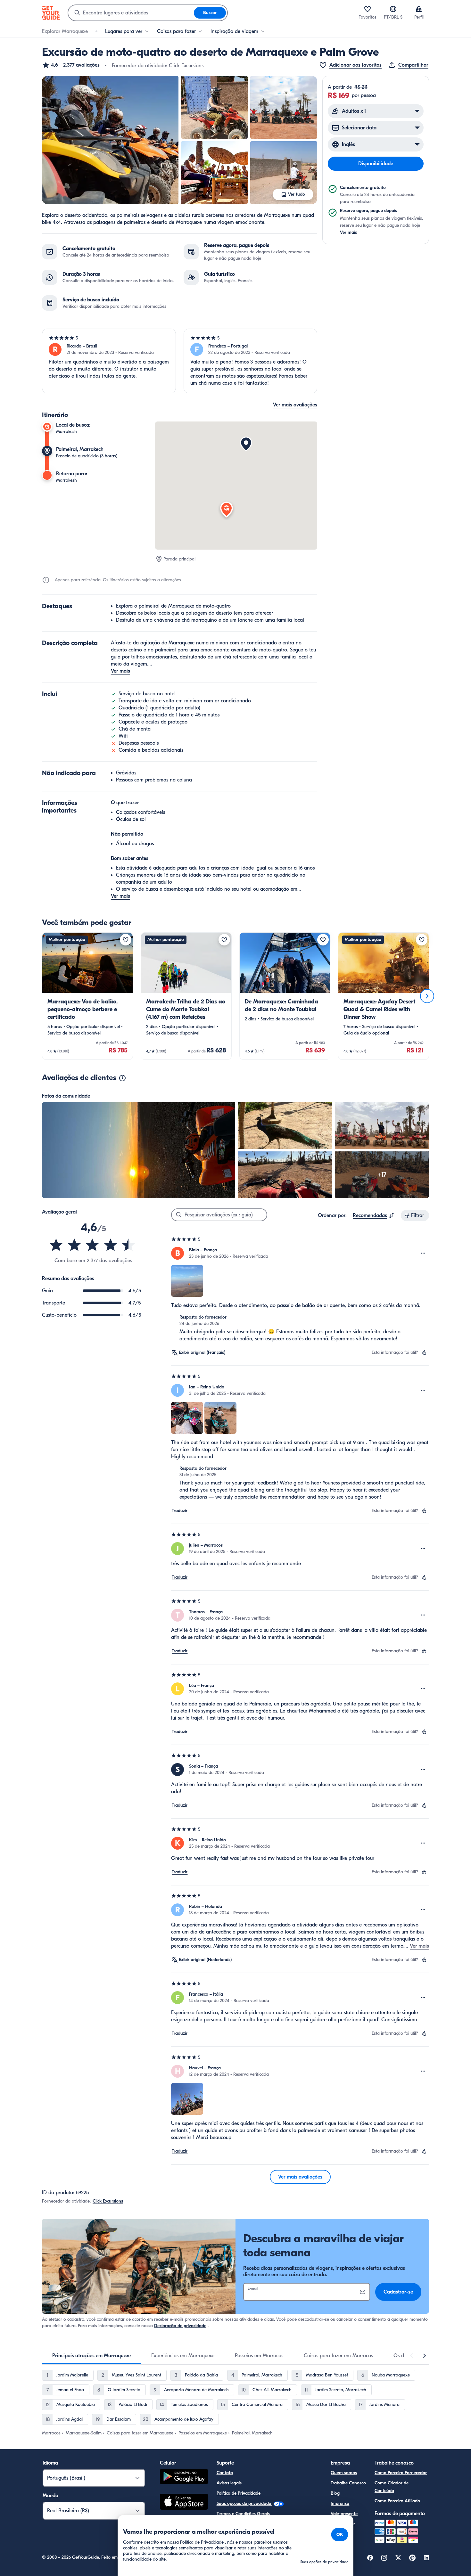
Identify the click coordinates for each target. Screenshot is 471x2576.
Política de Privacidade (239, 2493)
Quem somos (344, 2473)
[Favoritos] (368, 9)
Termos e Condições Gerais (243, 2514)
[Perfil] (419, 9)
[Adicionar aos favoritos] (126, 940)
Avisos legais (229, 2483)
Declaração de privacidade (180, 2326)
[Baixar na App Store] (184, 2503)
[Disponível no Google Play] (184, 2478)
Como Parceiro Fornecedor (401, 2473)
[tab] (91, 2356)
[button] (71, 65)
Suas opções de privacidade (244, 2503)
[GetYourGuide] (51, 13)
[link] (87, 996)
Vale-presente (344, 2514)
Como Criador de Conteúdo (392, 2487)
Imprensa (340, 2503)
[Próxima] (427, 996)
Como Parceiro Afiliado (397, 2501)
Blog (335, 2493)
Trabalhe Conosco (348, 2483)
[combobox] (131, 13)
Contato (225, 2473)
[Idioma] (393, 9)
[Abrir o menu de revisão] (423, 1253)
